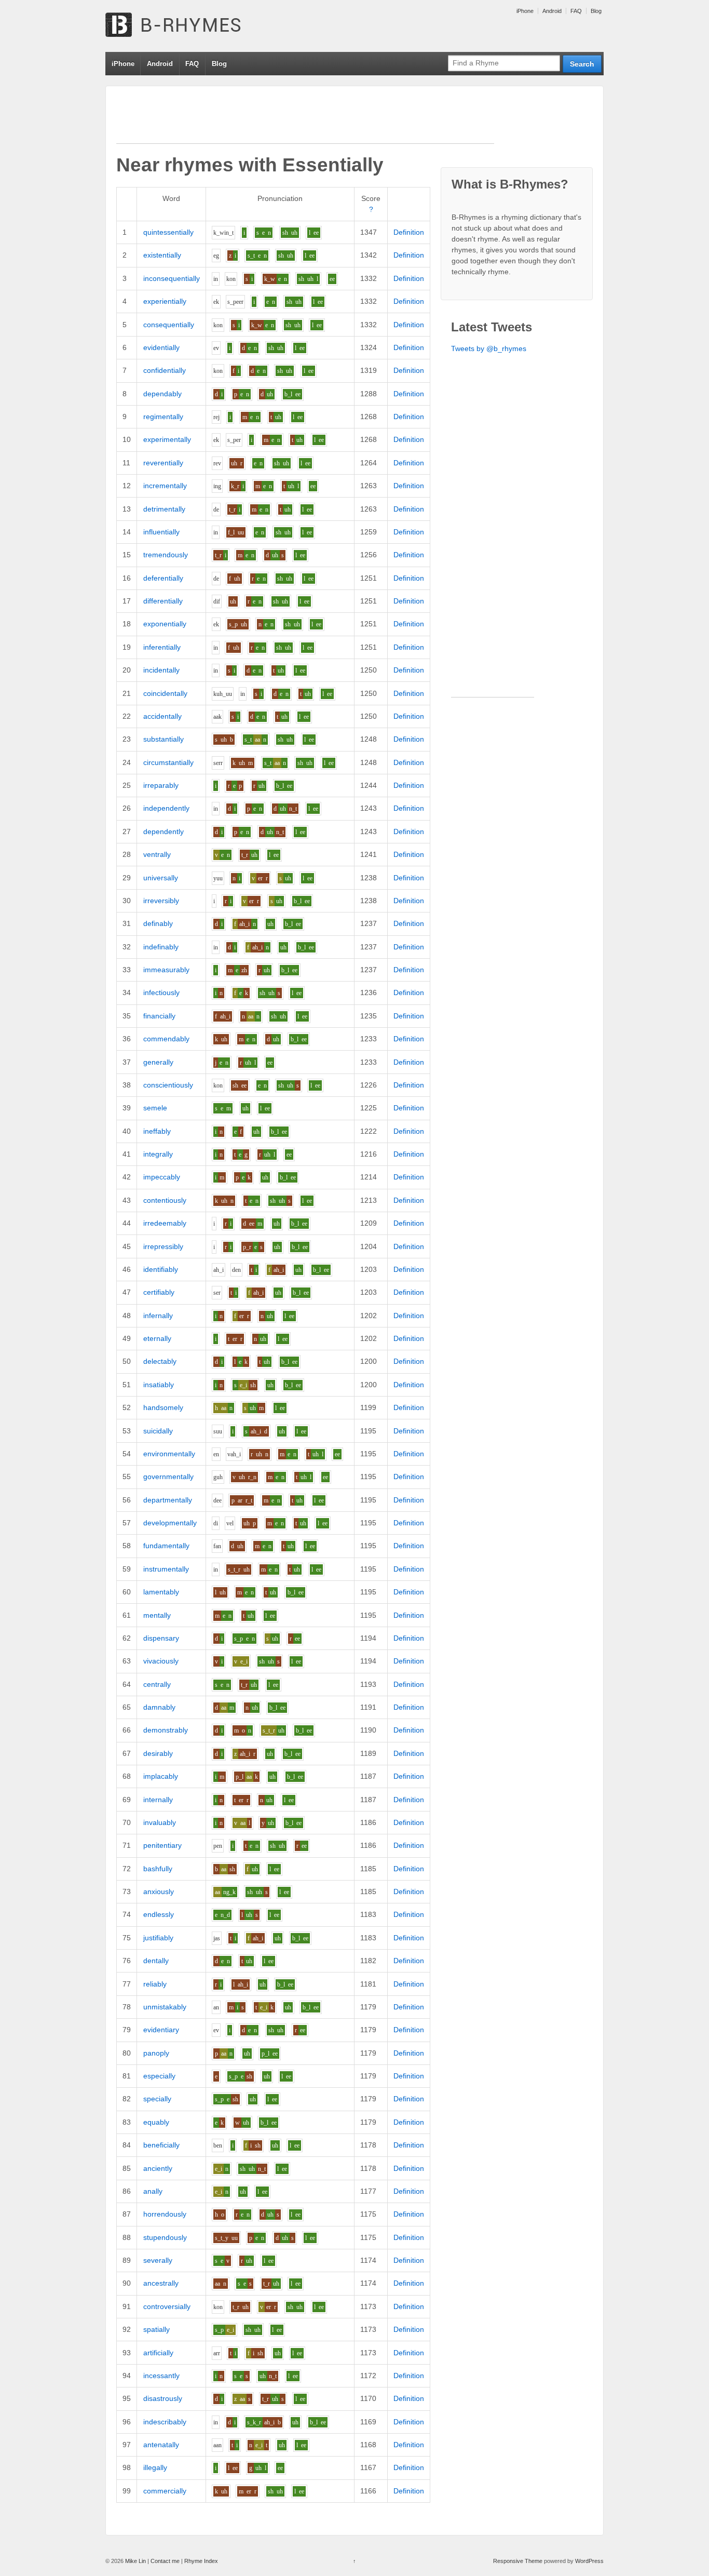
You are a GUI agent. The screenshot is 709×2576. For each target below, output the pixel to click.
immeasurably (166, 970)
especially (159, 2076)
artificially (158, 2353)
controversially (167, 2306)
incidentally (161, 670)
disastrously (163, 2398)
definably (158, 923)
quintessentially (168, 232)
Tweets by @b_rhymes (489, 348)
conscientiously (168, 1085)
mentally (157, 1615)
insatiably (159, 1385)
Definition (409, 232)
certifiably (159, 1292)
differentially (163, 601)
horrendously (165, 2214)
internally (158, 1800)
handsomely (163, 1407)
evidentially (161, 347)
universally (161, 878)
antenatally (161, 2445)
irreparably (161, 785)
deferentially (163, 578)
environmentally (169, 1454)
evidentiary (161, 2030)
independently (166, 808)
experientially (165, 301)
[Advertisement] (305, 120)
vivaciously (161, 1661)
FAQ (576, 11)
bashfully (158, 1869)
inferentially (162, 647)
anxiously (159, 1891)
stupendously (165, 2237)
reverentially (163, 463)
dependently (163, 831)
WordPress (589, 2561)
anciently (158, 2168)
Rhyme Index (201, 2561)
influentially (161, 532)
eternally (157, 1338)
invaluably (160, 1822)
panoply (156, 2053)
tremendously (166, 555)
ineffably (157, 1131)
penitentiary (162, 1845)
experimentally (167, 439)
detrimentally (164, 509)
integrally (158, 1154)
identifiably (161, 1269)
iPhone (525, 11)
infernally (158, 1316)
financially (159, 1016)
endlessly (159, 1914)
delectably (160, 1361)
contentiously (165, 1200)
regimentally (163, 417)
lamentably (161, 1592)
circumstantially (168, 762)
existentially (162, 255)
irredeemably (165, 1223)
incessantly (161, 2376)
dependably (162, 394)
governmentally (168, 1477)
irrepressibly (163, 1246)
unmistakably (165, 2007)
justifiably (158, 1938)
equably (156, 2122)
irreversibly (161, 901)
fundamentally (166, 1546)
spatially (156, 2329)
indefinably (161, 947)
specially (157, 2099)
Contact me (165, 2561)
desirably (158, 1753)
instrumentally (166, 1569)
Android (552, 11)
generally (158, 1062)
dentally (156, 1961)
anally (153, 2191)
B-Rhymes (183, 26)
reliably (155, 1984)
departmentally (168, 1500)
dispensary (161, 1638)
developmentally (170, 1523)
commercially (165, 2491)
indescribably (165, 2422)
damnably (159, 1707)
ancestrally (161, 2283)
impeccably (162, 1177)
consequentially (169, 325)
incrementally (165, 486)
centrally (157, 1684)
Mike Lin (135, 2561)
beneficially (161, 2145)
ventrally (157, 854)
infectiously (161, 992)
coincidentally (165, 693)
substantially (163, 739)
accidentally (162, 716)
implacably (161, 1776)
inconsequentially (172, 278)
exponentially (165, 624)
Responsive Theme (518, 2561)
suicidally (158, 1431)
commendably (166, 1039)
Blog (596, 11)
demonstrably (166, 1730)
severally (158, 2260)
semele (155, 1108)
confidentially (165, 370)
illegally (155, 2467)
